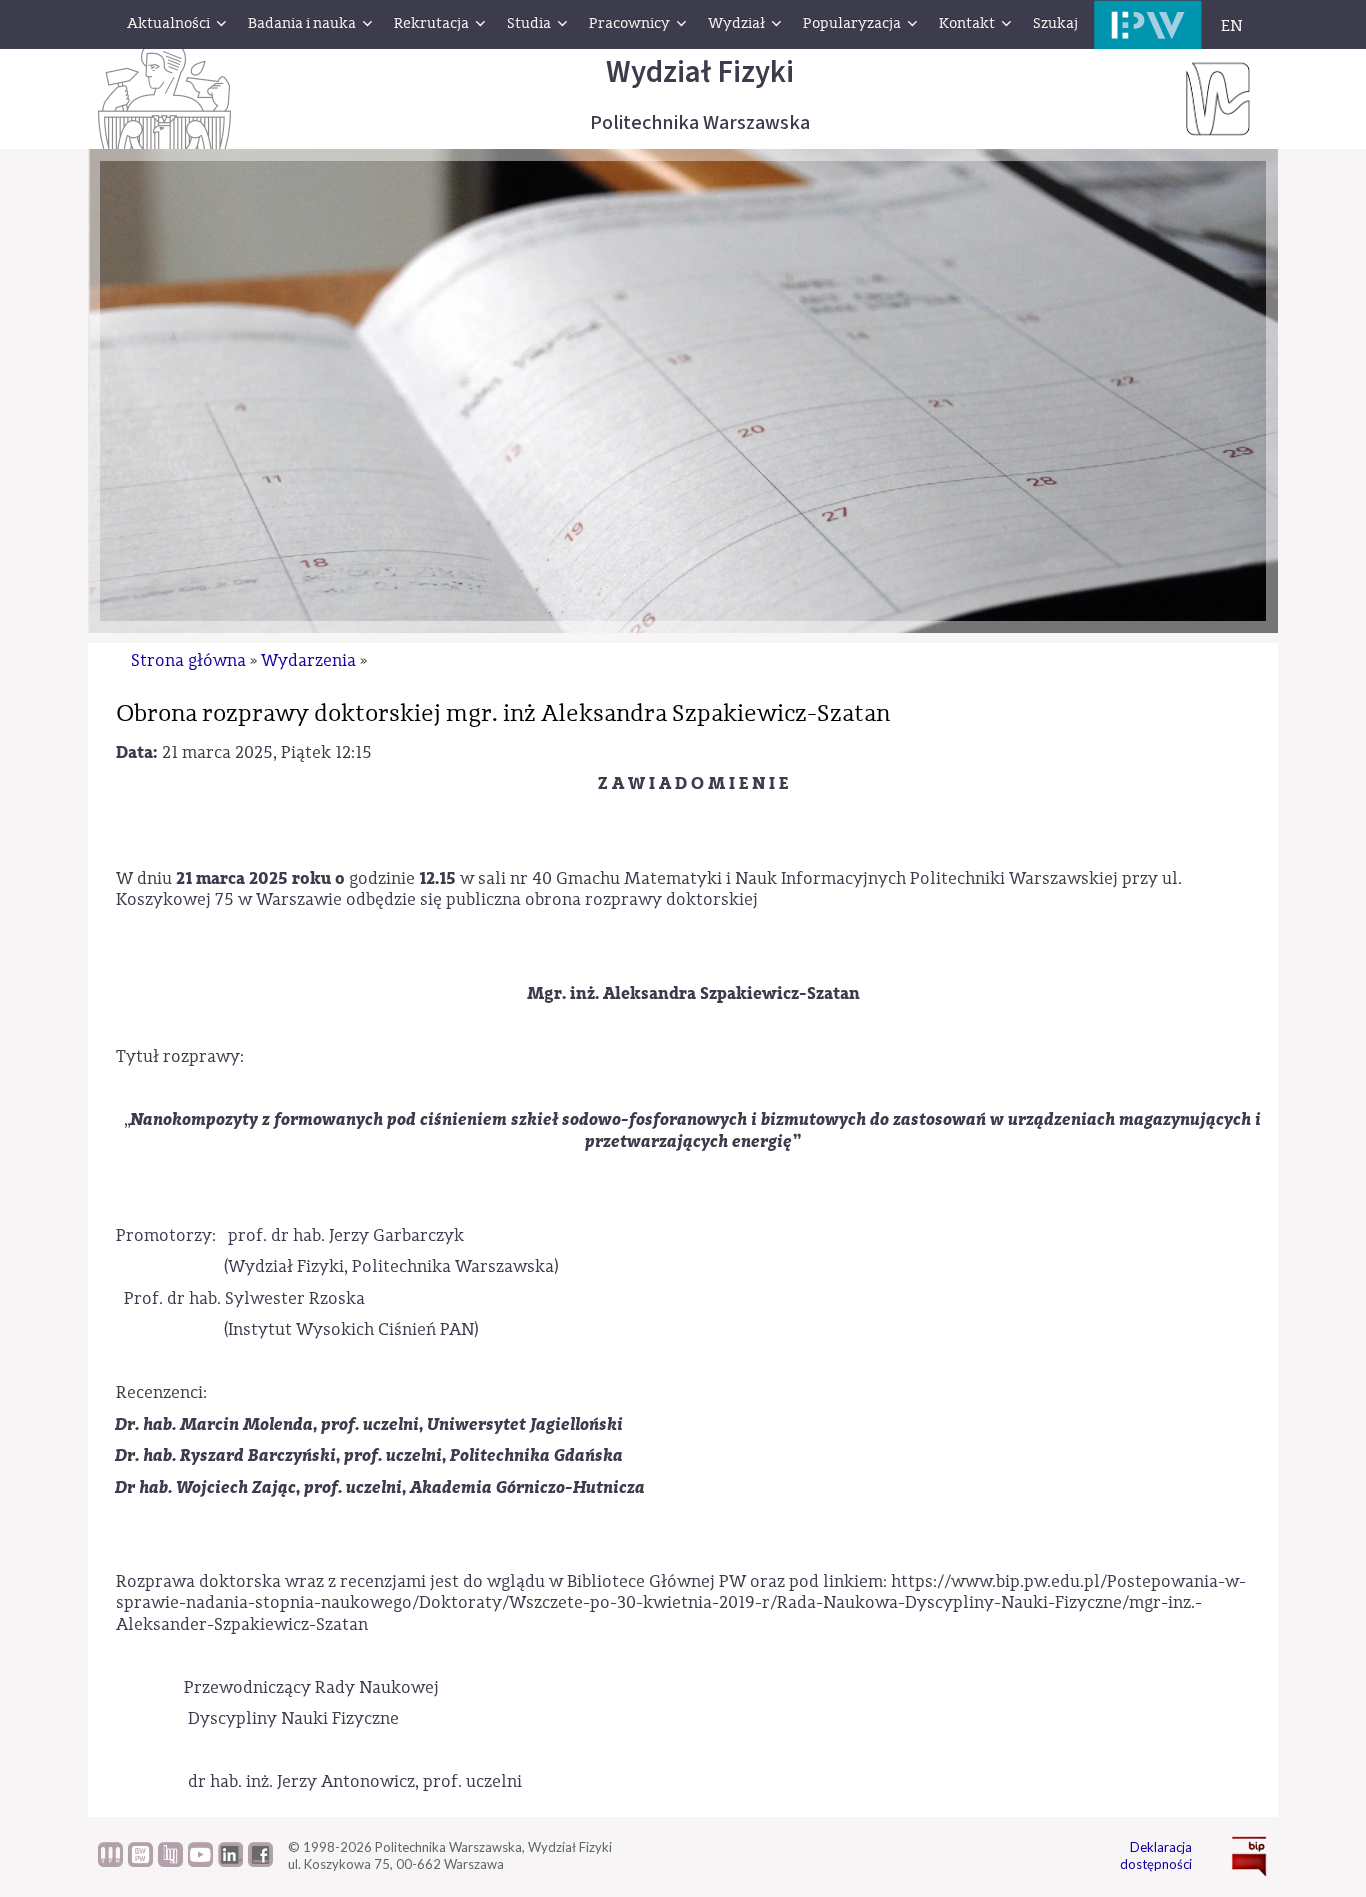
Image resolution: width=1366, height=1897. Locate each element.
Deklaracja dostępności (1156, 1855)
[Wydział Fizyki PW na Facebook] (260, 1862)
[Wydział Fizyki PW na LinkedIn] (230, 1862)
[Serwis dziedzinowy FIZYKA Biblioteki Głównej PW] (170, 1862)
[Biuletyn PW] (110, 1862)
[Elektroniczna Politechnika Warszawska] (1148, 24)
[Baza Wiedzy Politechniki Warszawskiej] (140, 1862)
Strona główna (188, 660)
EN (1232, 26)
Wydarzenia (308, 660)
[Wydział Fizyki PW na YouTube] (200, 1862)
